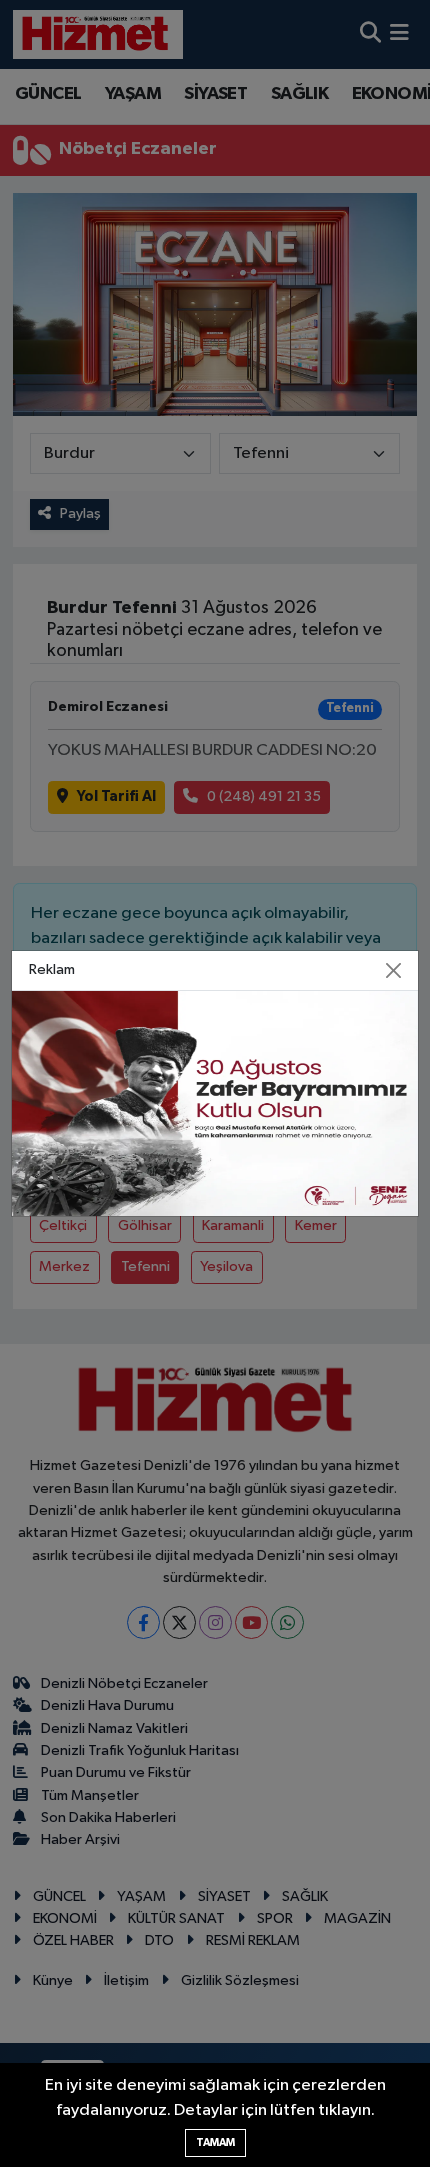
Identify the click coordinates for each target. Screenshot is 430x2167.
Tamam (215, 2142)
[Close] (394, 971)
